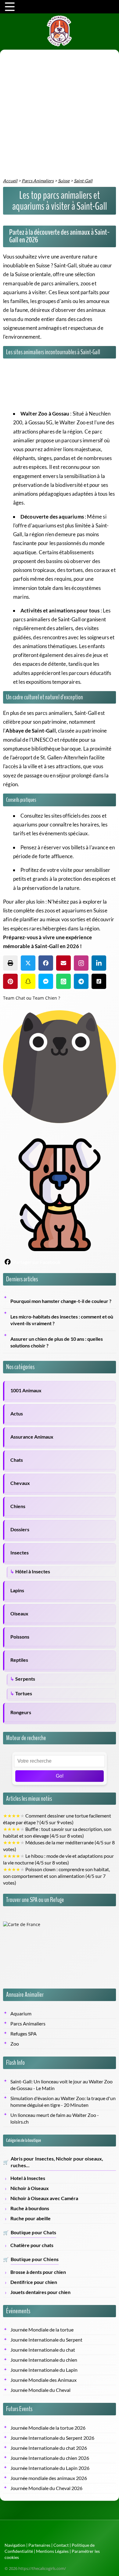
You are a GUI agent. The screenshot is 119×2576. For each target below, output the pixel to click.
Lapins (17, 1590)
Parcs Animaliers (28, 2024)
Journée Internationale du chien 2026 (50, 2458)
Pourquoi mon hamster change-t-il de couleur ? (61, 1301)
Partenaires (39, 2545)
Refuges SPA (23, 2034)
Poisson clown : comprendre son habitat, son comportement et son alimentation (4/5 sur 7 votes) (56, 1876)
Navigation (15, 2545)
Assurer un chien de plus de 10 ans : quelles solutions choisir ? (57, 1342)
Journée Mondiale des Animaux (43, 2380)
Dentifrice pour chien (34, 2282)
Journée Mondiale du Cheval (40, 2390)
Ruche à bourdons (30, 2208)
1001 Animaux (26, 1390)
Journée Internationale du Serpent (46, 2340)
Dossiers (20, 1529)
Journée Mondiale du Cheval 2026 (46, 2488)
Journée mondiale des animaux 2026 (49, 2478)
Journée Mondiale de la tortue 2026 (48, 2428)
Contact (61, 2545)
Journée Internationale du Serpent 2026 (52, 2438)
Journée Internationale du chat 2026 (49, 2448)
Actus (17, 1414)
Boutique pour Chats (33, 2232)
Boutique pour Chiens (35, 2259)
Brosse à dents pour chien (38, 2272)
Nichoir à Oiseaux (30, 2188)
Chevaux (20, 1483)
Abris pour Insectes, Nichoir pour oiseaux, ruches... (57, 2162)
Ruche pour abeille (31, 2218)
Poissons (20, 1637)
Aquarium (21, 2014)
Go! (60, 1776)
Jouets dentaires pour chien (40, 2292)
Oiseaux (19, 1614)
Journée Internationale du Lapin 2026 (50, 2468)
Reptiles (19, 1660)
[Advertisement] (60, 115)
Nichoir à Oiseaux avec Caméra (44, 2198)
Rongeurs (21, 1712)
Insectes (20, 1553)
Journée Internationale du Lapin (44, 2370)
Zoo (15, 2044)
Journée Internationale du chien (44, 2360)
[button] (10, 963)
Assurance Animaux (32, 1437)
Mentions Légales (52, 2551)
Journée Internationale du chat (43, 2350)
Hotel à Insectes (28, 2178)
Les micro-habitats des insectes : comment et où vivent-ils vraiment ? (62, 1320)
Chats (17, 1460)
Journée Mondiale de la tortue (42, 2330)
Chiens (18, 1506)
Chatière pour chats (32, 2245)
